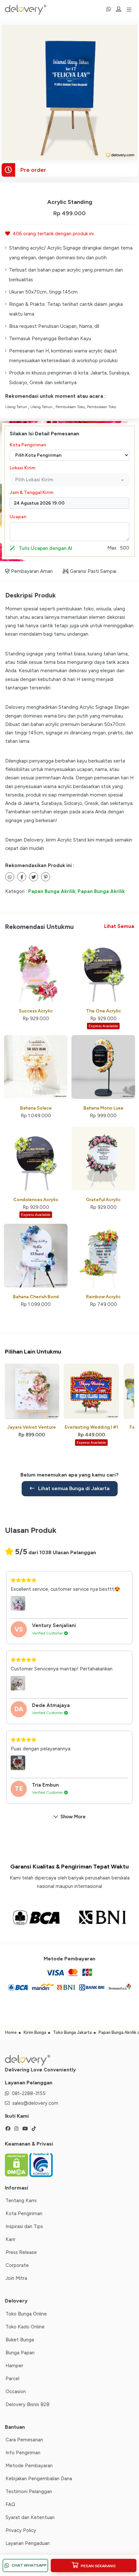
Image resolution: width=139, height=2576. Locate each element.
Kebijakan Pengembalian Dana (39, 2479)
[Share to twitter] (22, 877)
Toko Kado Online (25, 2327)
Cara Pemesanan (24, 2440)
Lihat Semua (119, 926)
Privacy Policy (21, 2530)
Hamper (14, 2366)
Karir (11, 2239)
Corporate (17, 2265)
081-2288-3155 (29, 2093)
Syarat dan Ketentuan (30, 2517)
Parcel (12, 2379)
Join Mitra (16, 2278)
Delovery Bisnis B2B (27, 2404)
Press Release (21, 2252)
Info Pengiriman (23, 2453)
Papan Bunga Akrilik (52, 891)
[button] (69, 480)
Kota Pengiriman (28, 445)
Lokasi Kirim (22, 468)
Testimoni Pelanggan (29, 2492)
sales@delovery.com (35, 2103)
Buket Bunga (20, 2340)
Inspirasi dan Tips (24, 2226)
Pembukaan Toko (70, 407)
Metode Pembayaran (29, 2466)
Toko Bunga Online (26, 2314)
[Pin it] (46, 877)
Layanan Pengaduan (28, 2543)
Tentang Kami (21, 2201)
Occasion (16, 2392)
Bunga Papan (20, 2353)
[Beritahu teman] (10, 877)
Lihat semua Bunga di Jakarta (73, 1488)
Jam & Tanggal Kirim (32, 492)
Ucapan (18, 517)
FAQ (10, 2504)
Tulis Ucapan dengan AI (45, 548)
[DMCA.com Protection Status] (17, 2165)
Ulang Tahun (17, 407)
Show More (73, 1817)
